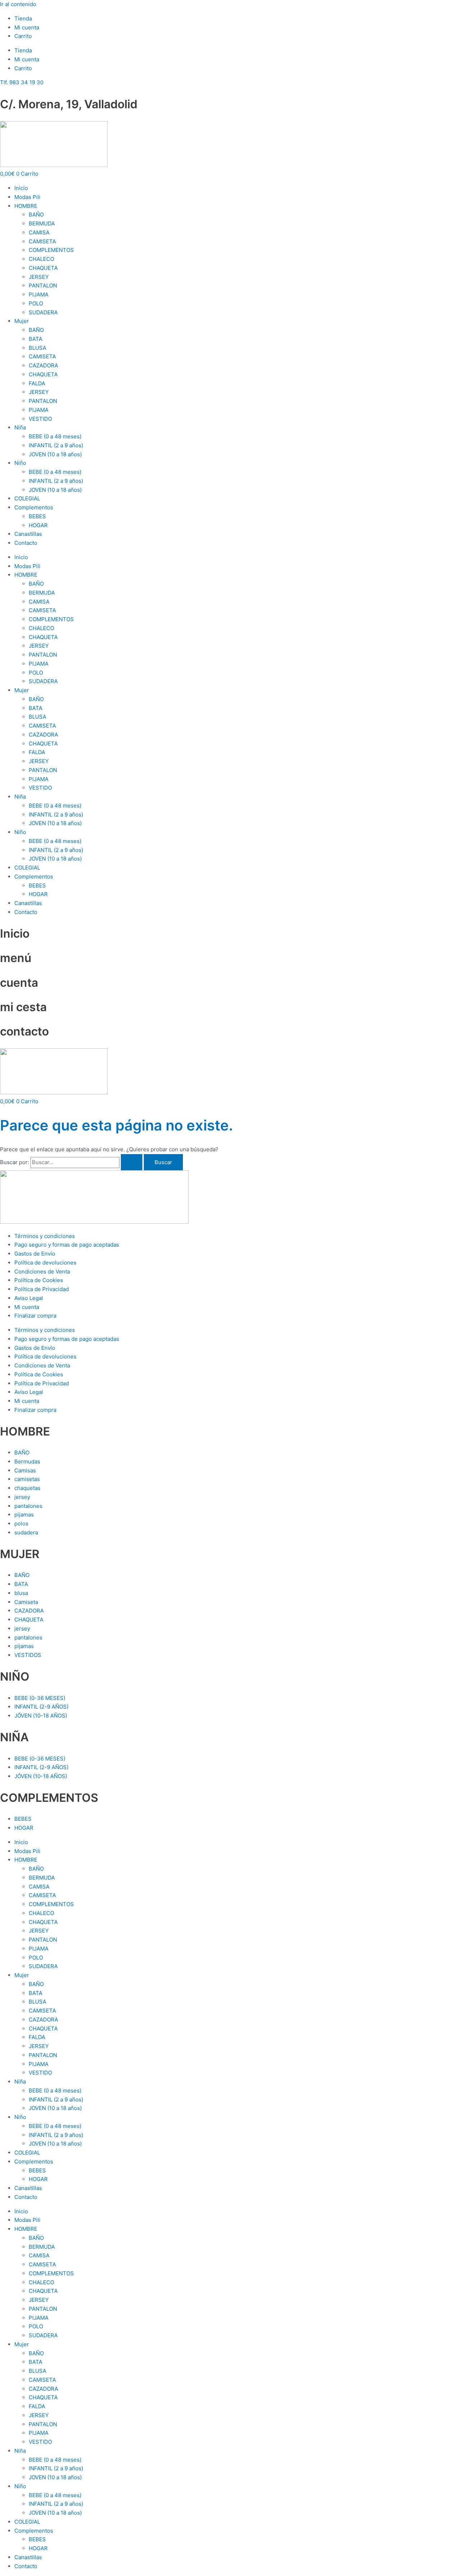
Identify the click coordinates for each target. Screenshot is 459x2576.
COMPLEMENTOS (51, 250)
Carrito (23, 36)
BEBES (37, 516)
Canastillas (28, 534)
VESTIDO (40, 419)
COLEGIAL (27, 498)
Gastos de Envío (35, 1254)
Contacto (26, 543)
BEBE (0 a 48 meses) (55, 436)
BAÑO (36, 215)
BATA (36, 339)
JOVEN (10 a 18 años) (55, 454)
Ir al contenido (18, 4)
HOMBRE (26, 206)
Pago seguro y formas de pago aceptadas (67, 1245)
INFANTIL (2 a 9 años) (56, 445)
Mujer (22, 321)
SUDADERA (43, 312)
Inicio (21, 188)
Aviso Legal (29, 1298)
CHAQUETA (43, 268)
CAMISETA (42, 241)
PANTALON (43, 285)
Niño (20, 463)
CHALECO (41, 259)
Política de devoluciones (45, 1263)
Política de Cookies (39, 1280)
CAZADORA (43, 365)
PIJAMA (39, 294)
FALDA (37, 383)
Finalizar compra (35, 1316)
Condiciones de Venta (42, 1272)
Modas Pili (27, 197)
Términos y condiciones (45, 1236)
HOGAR (38, 525)
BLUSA (37, 348)
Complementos (34, 507)
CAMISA (39, 232)
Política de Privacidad (42, 1289)
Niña (20, 427)
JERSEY (39, 277)
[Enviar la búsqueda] (132, 1162)
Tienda (23, 18)
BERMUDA (42, 223)
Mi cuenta (27, 27)
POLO (36, 303)
